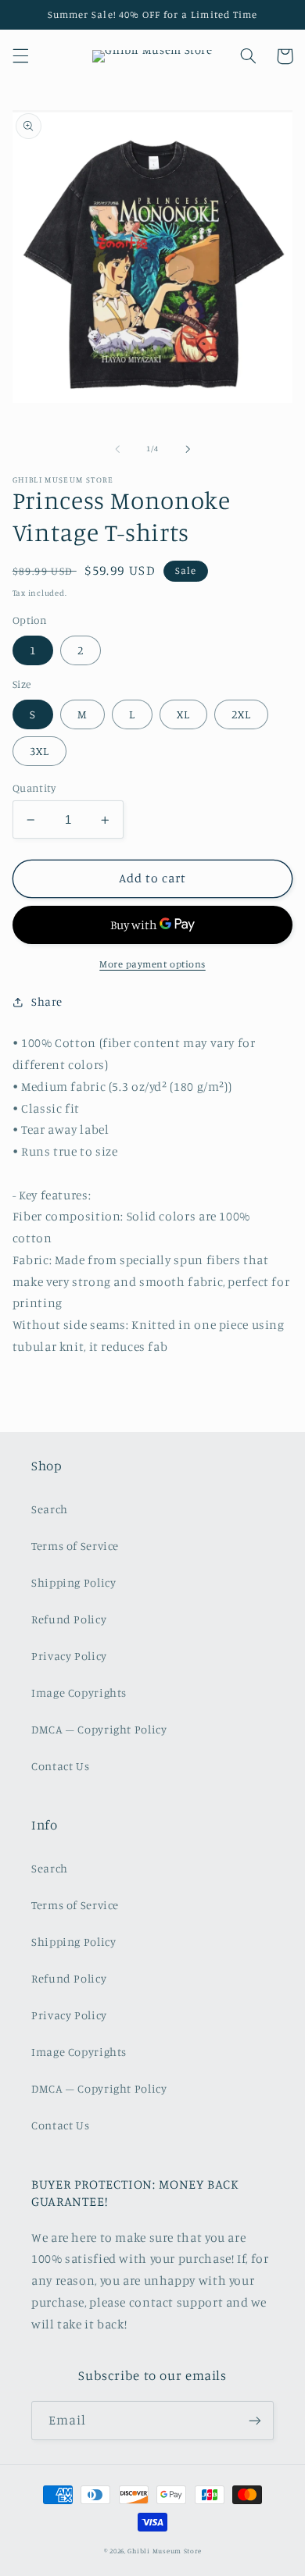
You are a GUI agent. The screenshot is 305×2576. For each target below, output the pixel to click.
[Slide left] (117, 449)
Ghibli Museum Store (164, 2551)
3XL (39, 751)
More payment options (152, 964)
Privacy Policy (69, 1656)
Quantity (34, 788)
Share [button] (47, 1001)
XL (183, 714)
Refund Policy (69, 1619)
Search (50, 1509)
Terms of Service (75, 1546)
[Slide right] (188, 449)
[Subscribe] (255, 2420)
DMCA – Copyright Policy (99, 1729)
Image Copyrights (79, 1692)
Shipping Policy (74, 1582)
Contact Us (60, 1766)
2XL (241, 714)
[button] (20, 56)
